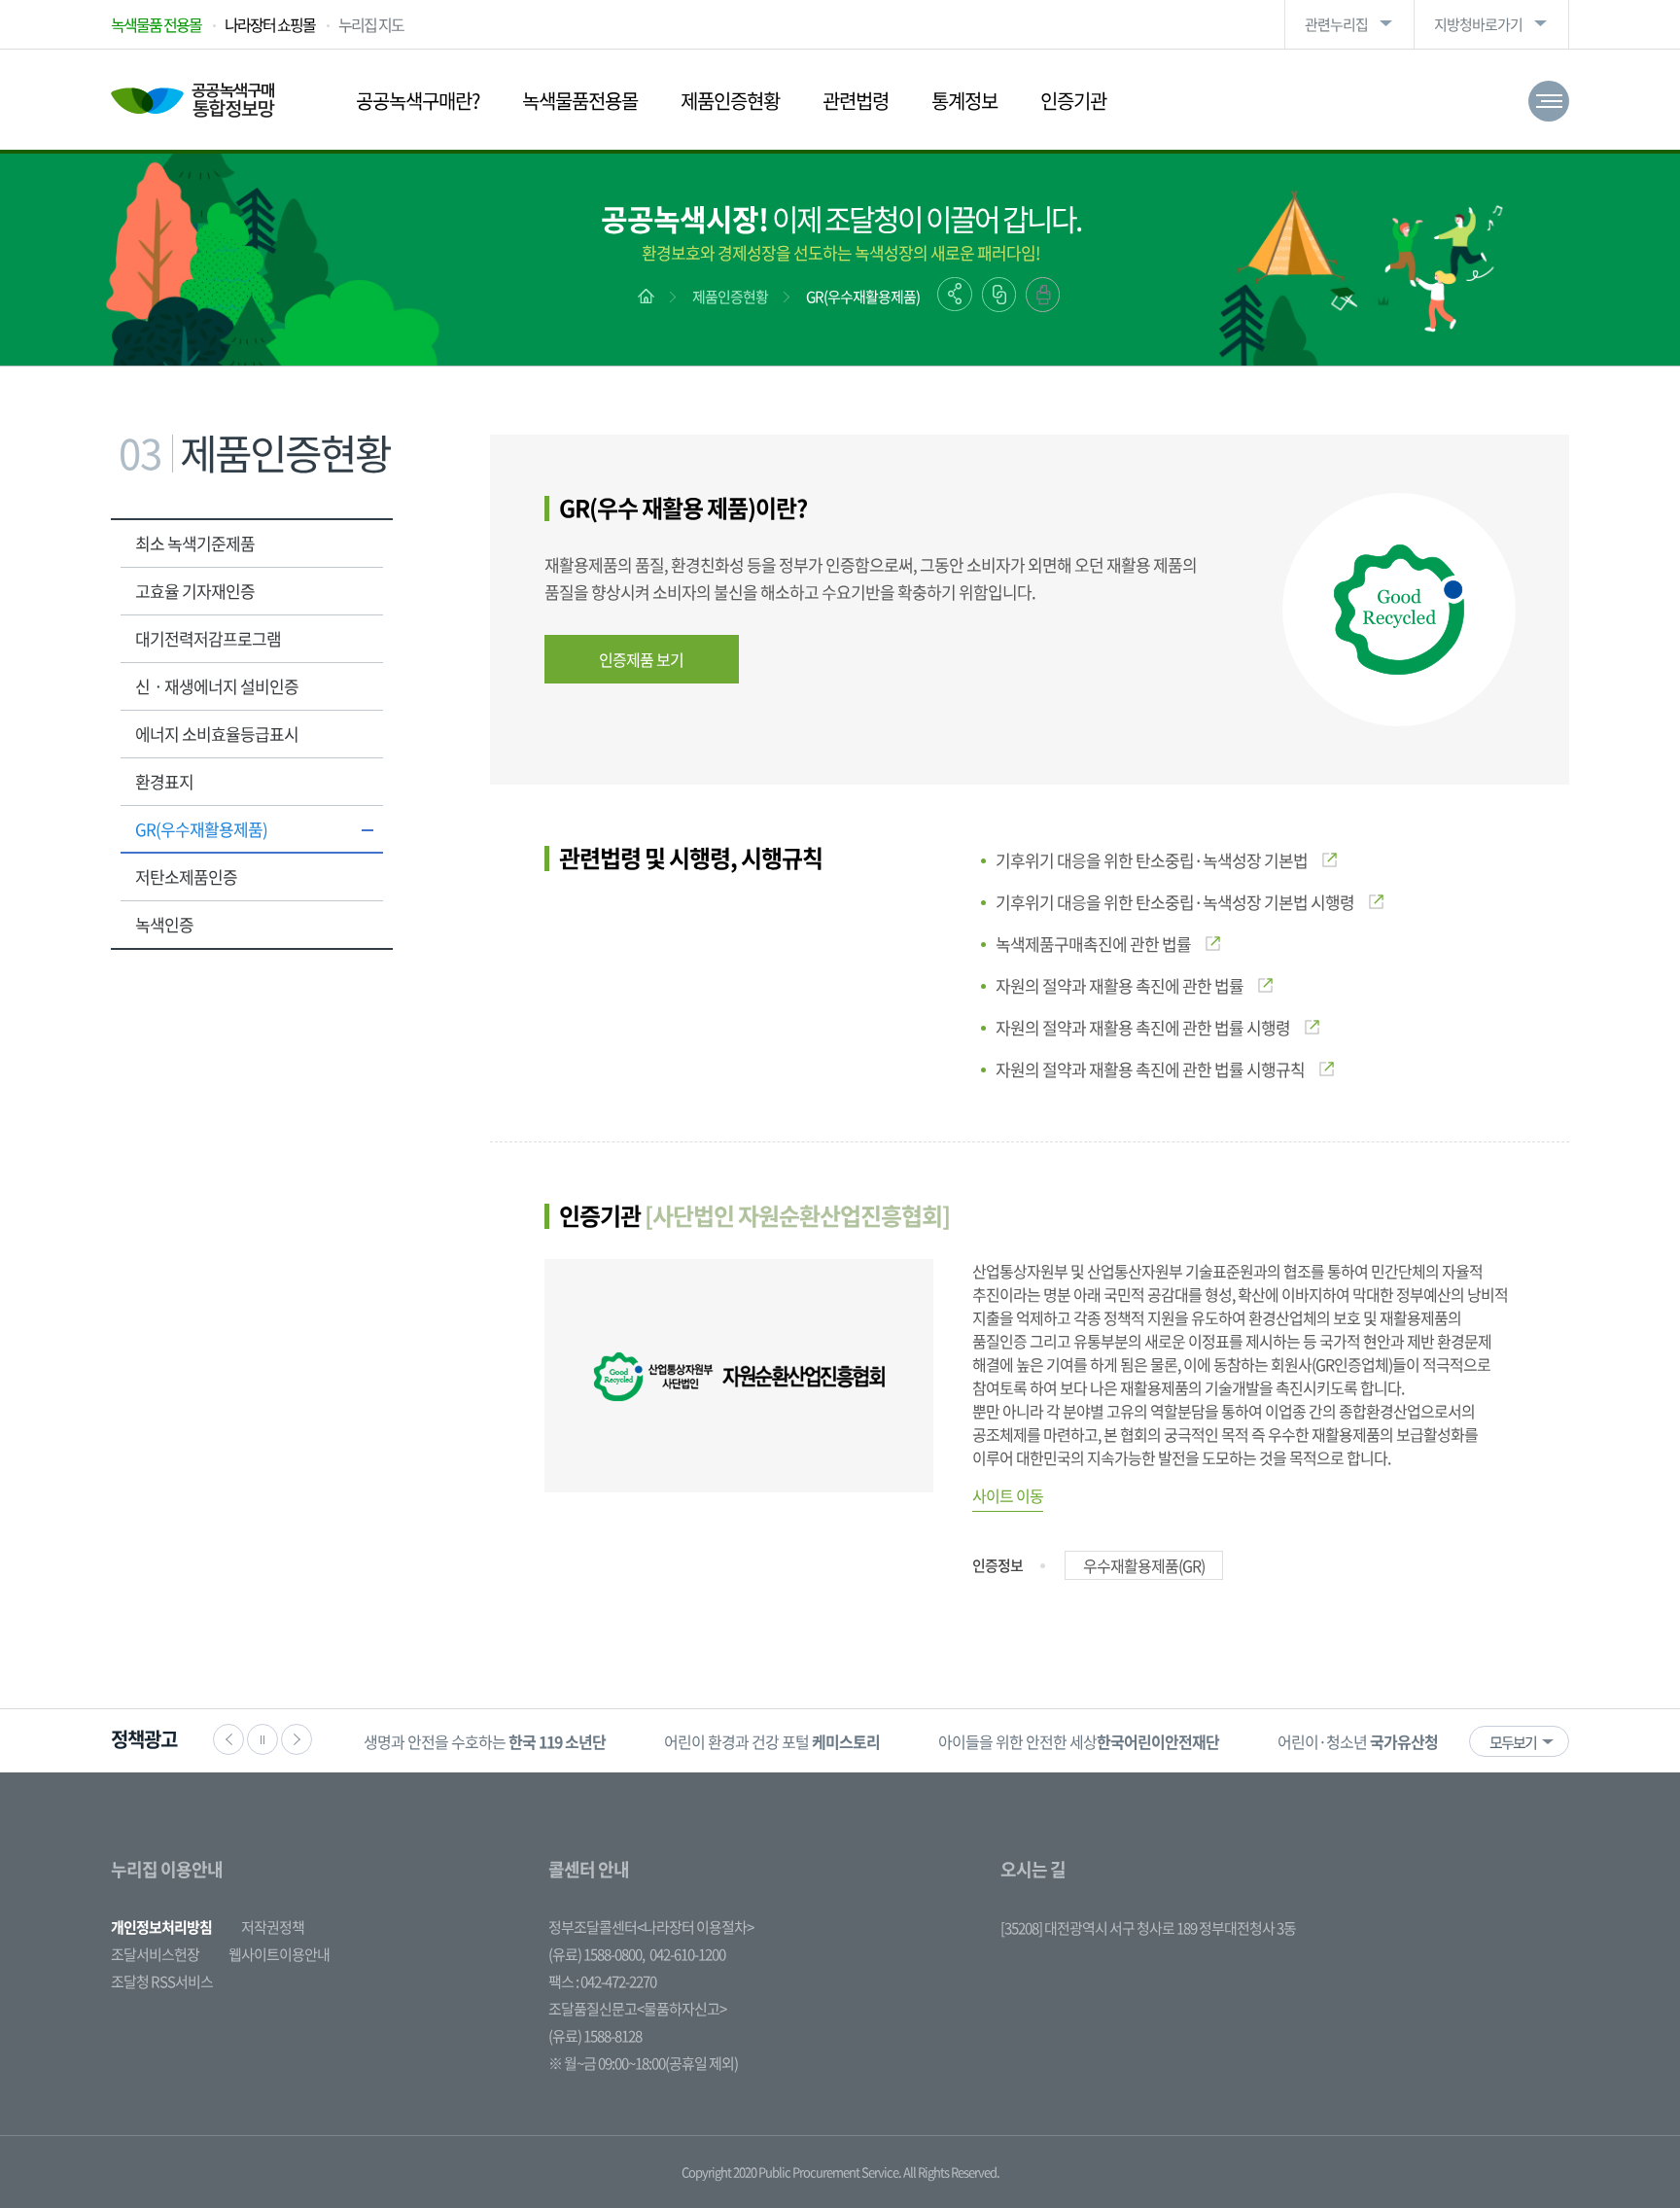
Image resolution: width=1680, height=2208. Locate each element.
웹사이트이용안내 (279, 1954)
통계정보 (964, 101)
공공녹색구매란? (418, 101)
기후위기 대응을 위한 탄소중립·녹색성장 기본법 (1152, 860)
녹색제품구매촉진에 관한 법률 (1093, 944)
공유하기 (955, 294)
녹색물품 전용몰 (156, 24)
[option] (485, 1741)
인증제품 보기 (641, 659)
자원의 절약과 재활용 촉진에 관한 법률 (1120, 985)
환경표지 (164, 781)
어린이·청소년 (1358, 1741)
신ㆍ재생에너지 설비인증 (217, 686)
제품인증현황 (730, 101)
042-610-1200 (687, 1954)
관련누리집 (1336, 24)
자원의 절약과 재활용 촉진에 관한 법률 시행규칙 (1150, 1069)
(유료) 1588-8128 (595, 2036)
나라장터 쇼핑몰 (270, 24)
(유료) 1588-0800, (596, 1954)
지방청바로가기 (1478, 24)
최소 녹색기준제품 (195, 543)
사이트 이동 (1008, 1495)
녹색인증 (164, 924)
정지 (262, 1739)
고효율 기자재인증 (195, 591)
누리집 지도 (371, 24)
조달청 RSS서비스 (162, 1981)
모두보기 (1513, 1742)
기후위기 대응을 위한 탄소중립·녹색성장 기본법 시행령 (1175, 902)
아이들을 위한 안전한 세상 (1079, 1741)
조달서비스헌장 (155, 1954)
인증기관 (1073, 101)
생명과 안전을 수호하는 (485, 1741)
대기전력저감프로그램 (208, 638)
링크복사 (999, 295)
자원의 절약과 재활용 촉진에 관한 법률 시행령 (1143, 1027)
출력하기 (1043, 295)
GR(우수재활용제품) (863, 297)
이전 (228, 1739)
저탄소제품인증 (186, 876)
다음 (297, 1739)
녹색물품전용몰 (580, 101)
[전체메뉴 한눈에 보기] (1549, 101)
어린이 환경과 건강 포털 (772, 1741)
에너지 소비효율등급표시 (217, 734)
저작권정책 (273, 1927)
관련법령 (856, 101)
